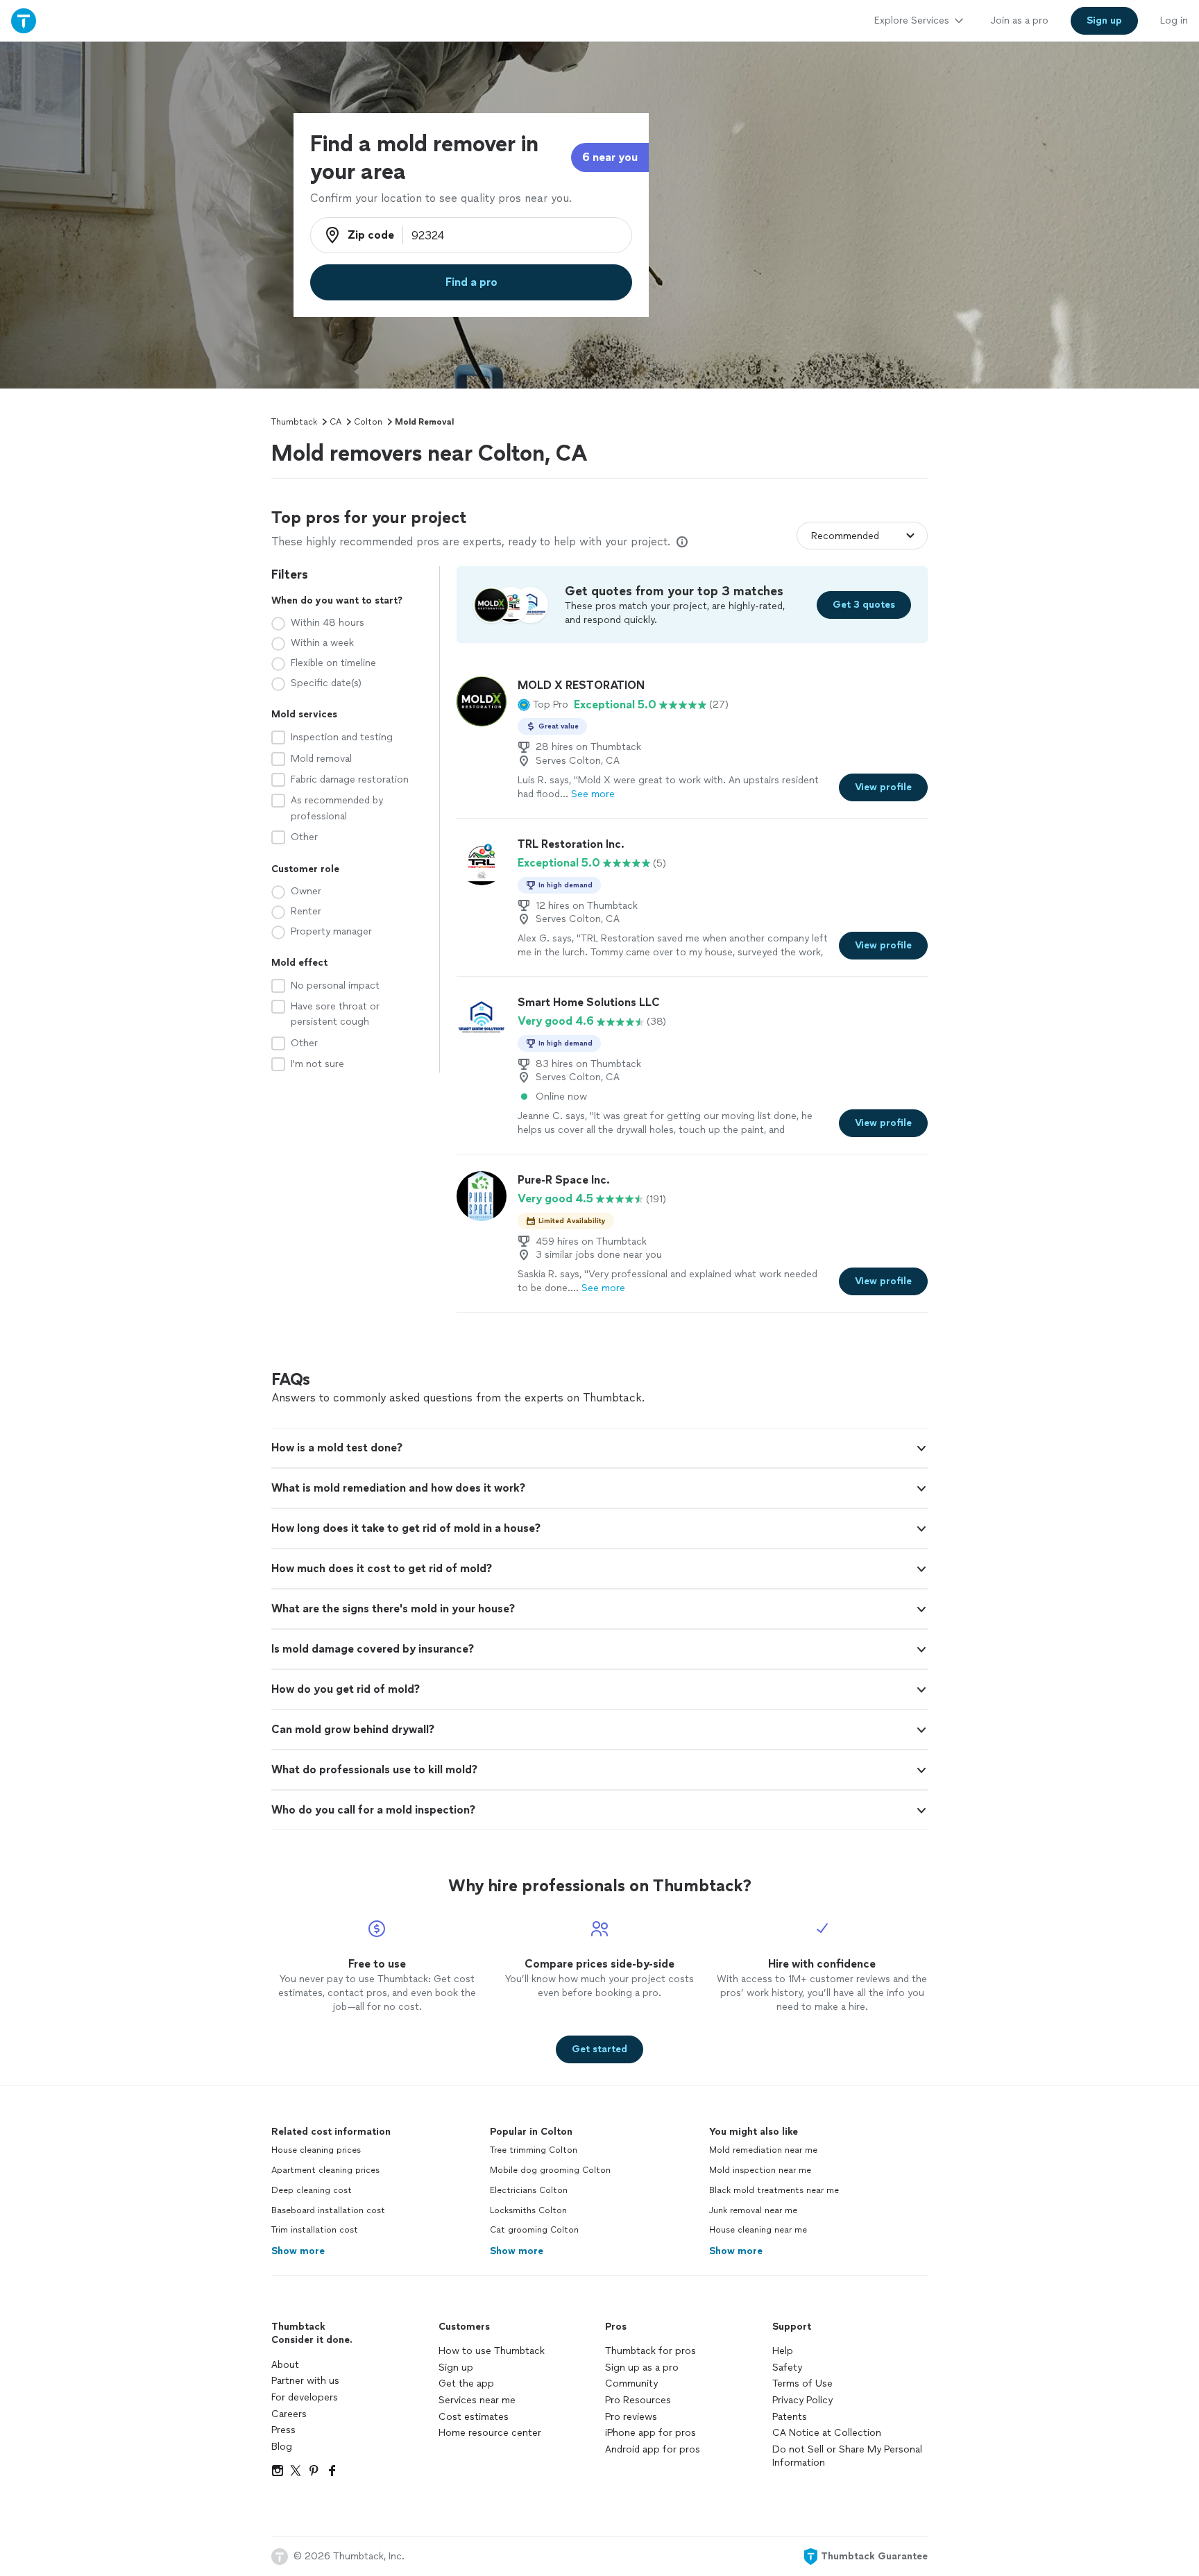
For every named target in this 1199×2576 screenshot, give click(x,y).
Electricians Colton (529, 2190)
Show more (298, 2251)
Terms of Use (802, 2383)
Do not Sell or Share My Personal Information (847, 2456)
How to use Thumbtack (492, 2351)
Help (783, 2351)
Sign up (456, 2368)
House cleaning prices (316, 2150)
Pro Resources (638, 2400)
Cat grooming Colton (534, 2230)
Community (631, 2383)
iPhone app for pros (650, 2433)
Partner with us (305, 2381)
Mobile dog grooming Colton (550, 2170)
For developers (305, 2397)
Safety (787, 2368)
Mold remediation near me (763, 2150)
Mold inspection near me (760, 2170)
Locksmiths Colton (528, 2210)
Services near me (477, 2400)
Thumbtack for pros (650, 2351)
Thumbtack (294, 422)
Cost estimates (474, 2417)
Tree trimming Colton (534, 2150)
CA (335, 422)
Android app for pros (653, 2449)
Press (283, 2430)
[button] (543, 705)
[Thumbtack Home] (24, 20)
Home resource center (490, 2433)
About (285, 2365)
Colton (368, 422)
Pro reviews (631, 2417)
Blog (282, 2447)
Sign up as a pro (642, 2368)
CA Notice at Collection (827, 2433)
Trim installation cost (315, 2230)
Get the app (466, 2383)
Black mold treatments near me (774, 2190)
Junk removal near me (753, 2210)
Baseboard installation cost (328, 2210)
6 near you (610, 157)
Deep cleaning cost (312, 2190)
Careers (289, 2414)
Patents (790, 2417)
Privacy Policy (802, 2400)
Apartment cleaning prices (325, 2170)
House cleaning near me (758, 2230)
